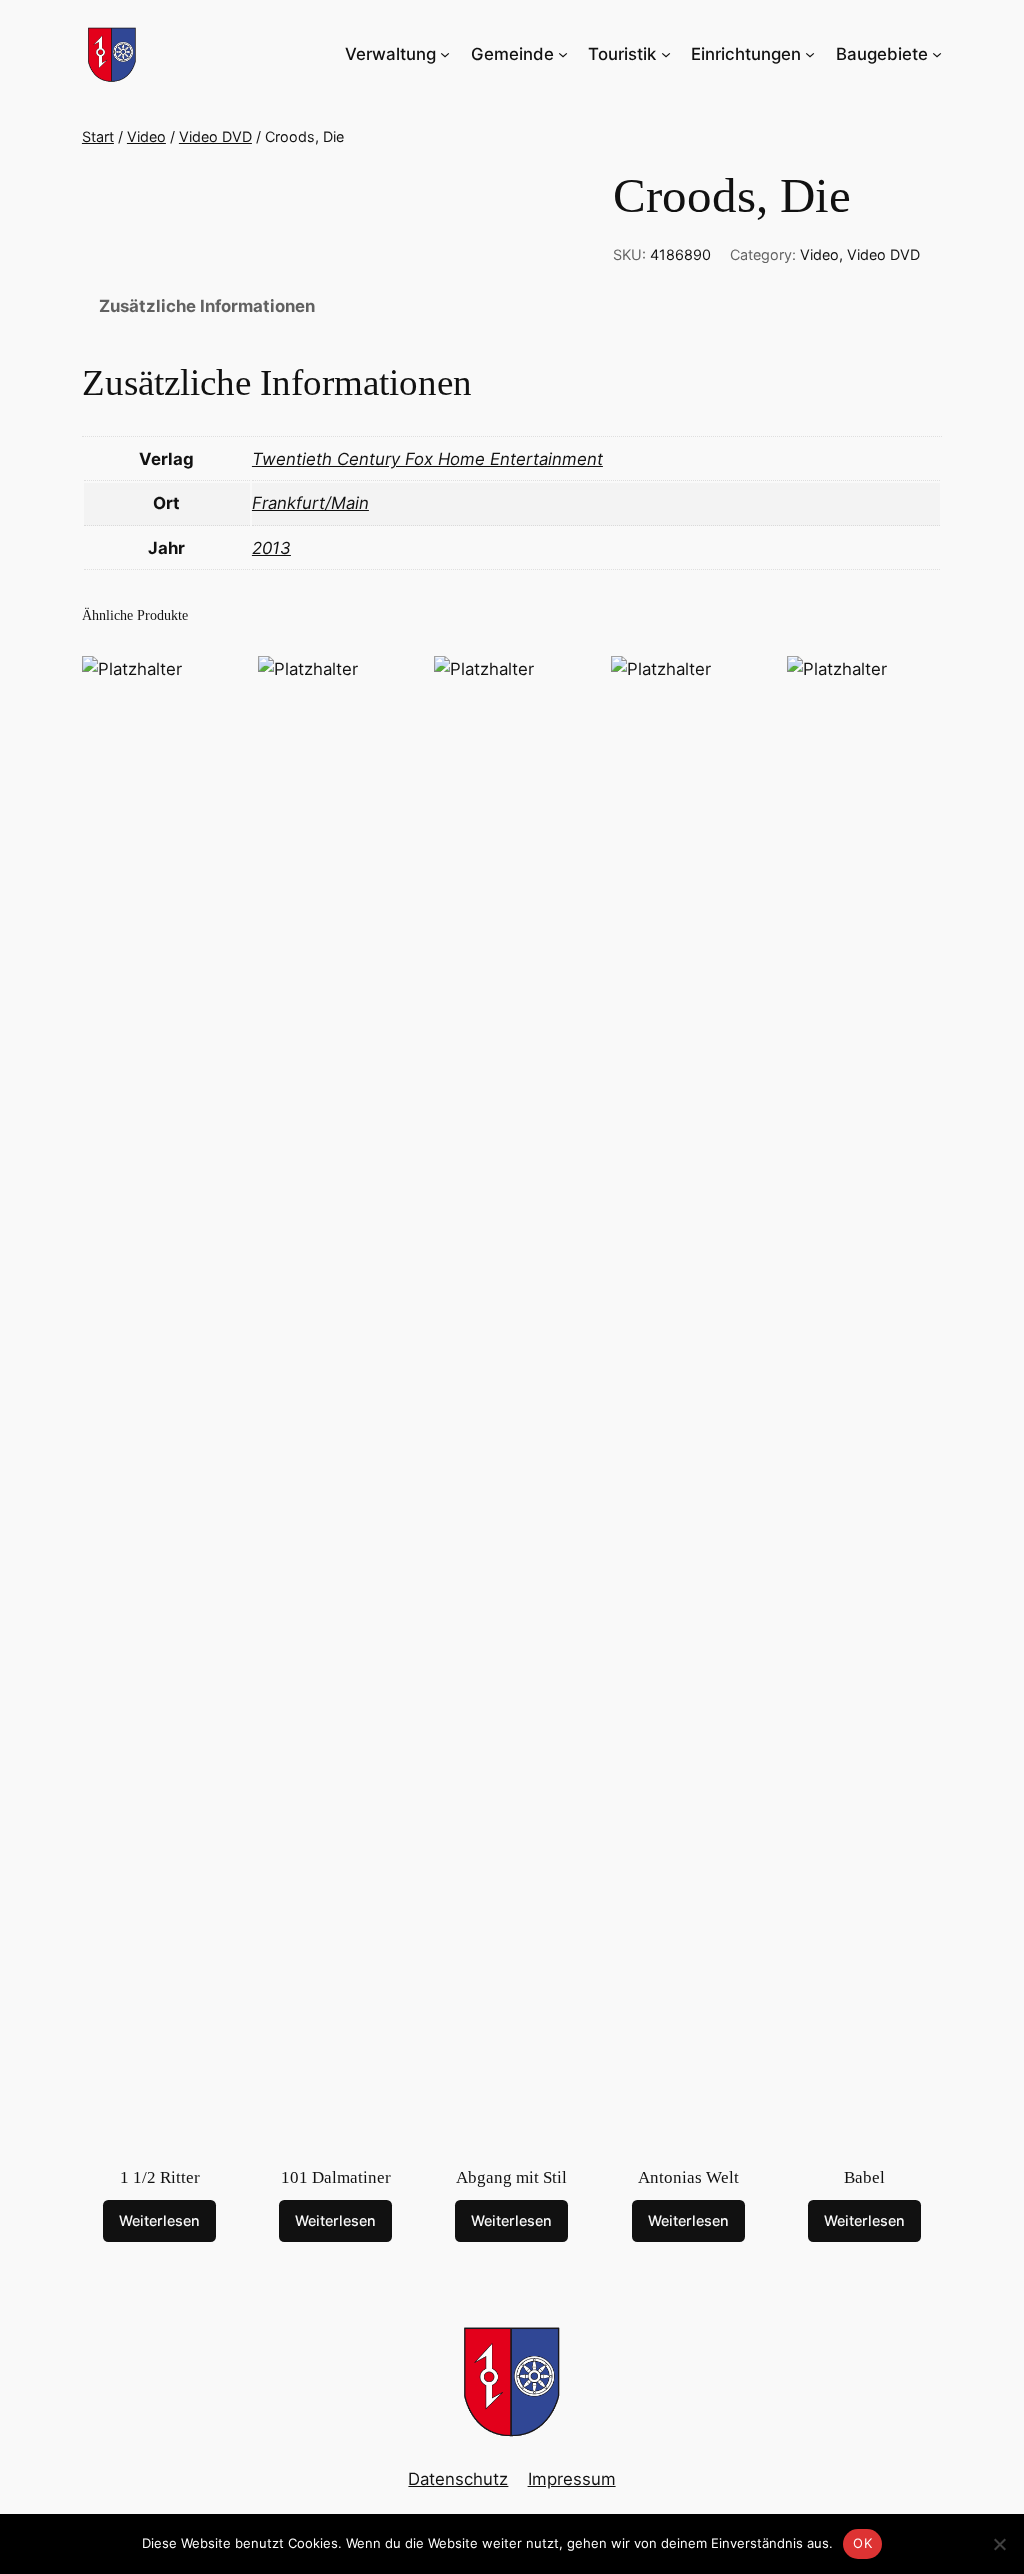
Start (98, 136)
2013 (271, 548)
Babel (864, 2177)
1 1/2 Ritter (160, 2177)
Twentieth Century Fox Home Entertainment (427, 459)
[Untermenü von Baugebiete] (937, 54)
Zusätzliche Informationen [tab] (207, 306)
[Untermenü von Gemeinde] (563, 54)
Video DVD (215, 136)
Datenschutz (458, 2479)
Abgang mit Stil (511, 2177)
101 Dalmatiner (336, 2177)
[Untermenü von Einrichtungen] (810, 54)
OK (862, 2543)
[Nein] (999, 2544)
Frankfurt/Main (310, 503)
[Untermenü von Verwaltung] (445, 54)
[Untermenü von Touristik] (666, 54)
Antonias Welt (688, 2177)
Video (146, 136)
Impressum (572, 2479)
